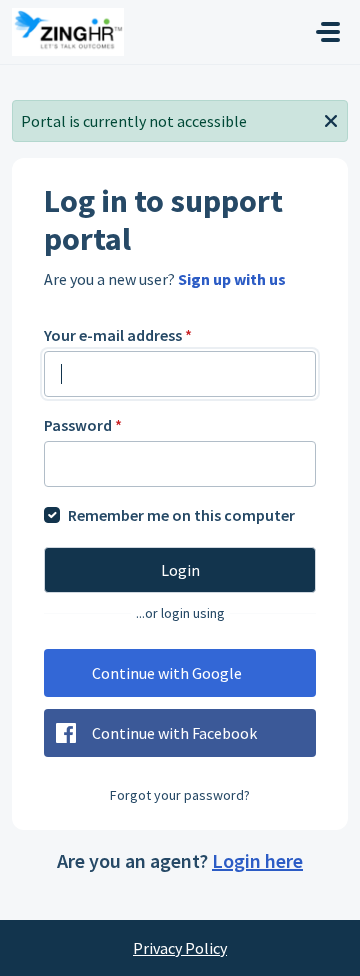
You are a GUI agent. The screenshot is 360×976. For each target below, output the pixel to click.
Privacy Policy (180, 948)
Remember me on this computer (181, 515)
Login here (257, 860)
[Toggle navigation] (328, 32)
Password (83, 425)
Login (180, 570)
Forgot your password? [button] (180, 795)
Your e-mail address (118, 335)
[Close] (331, 119)
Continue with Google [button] (167, 673)
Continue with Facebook (174, 733)
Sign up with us (232, 279)
